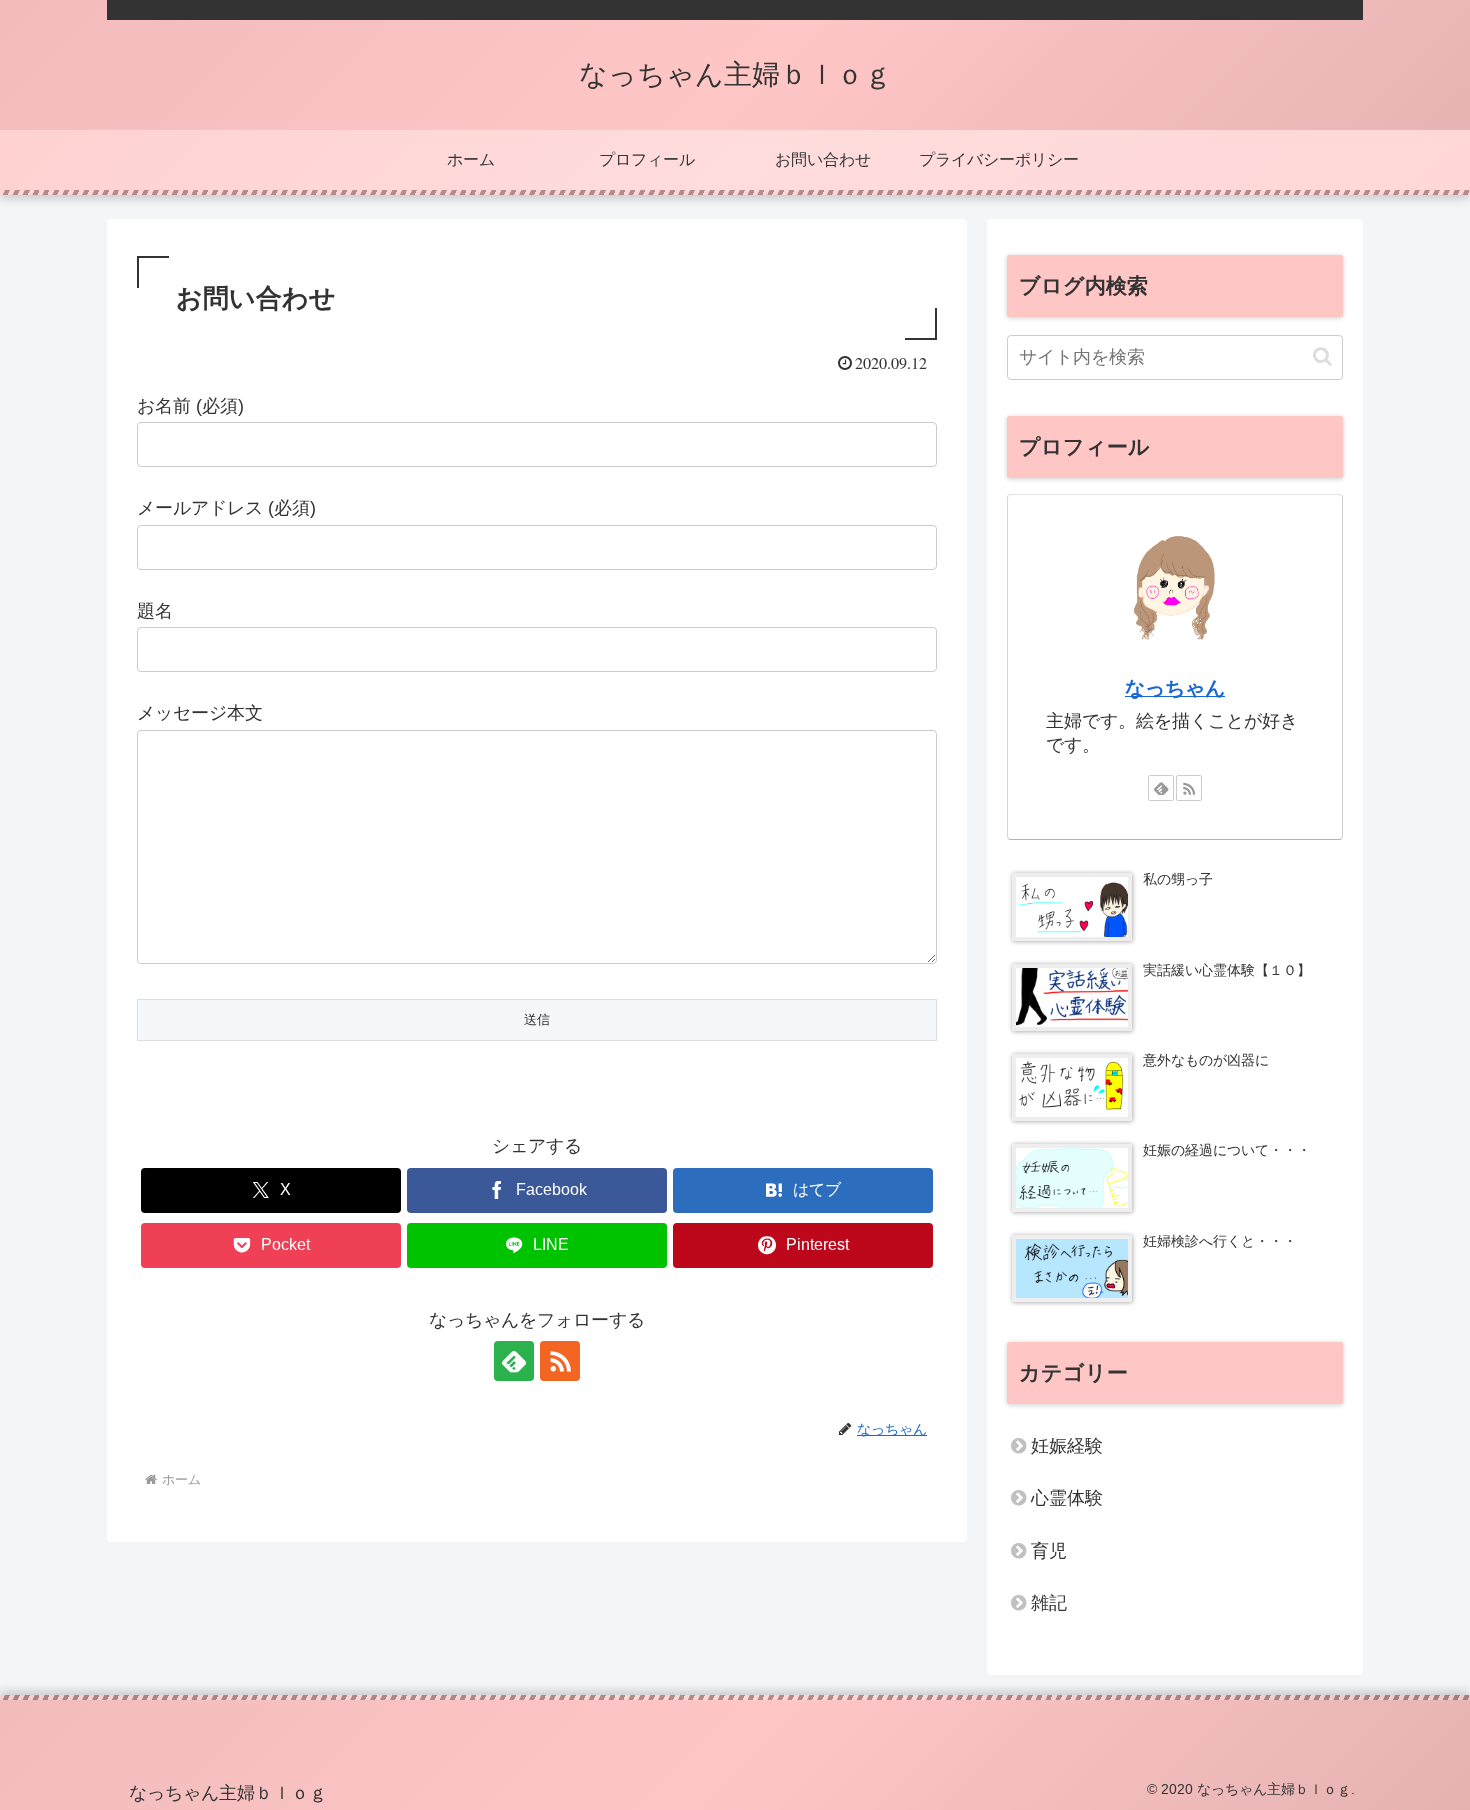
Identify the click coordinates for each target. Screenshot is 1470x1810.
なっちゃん (1175, 688)
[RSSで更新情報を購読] (560, 1361)
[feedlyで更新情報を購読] (514, 1361)
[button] (1322, 356)
